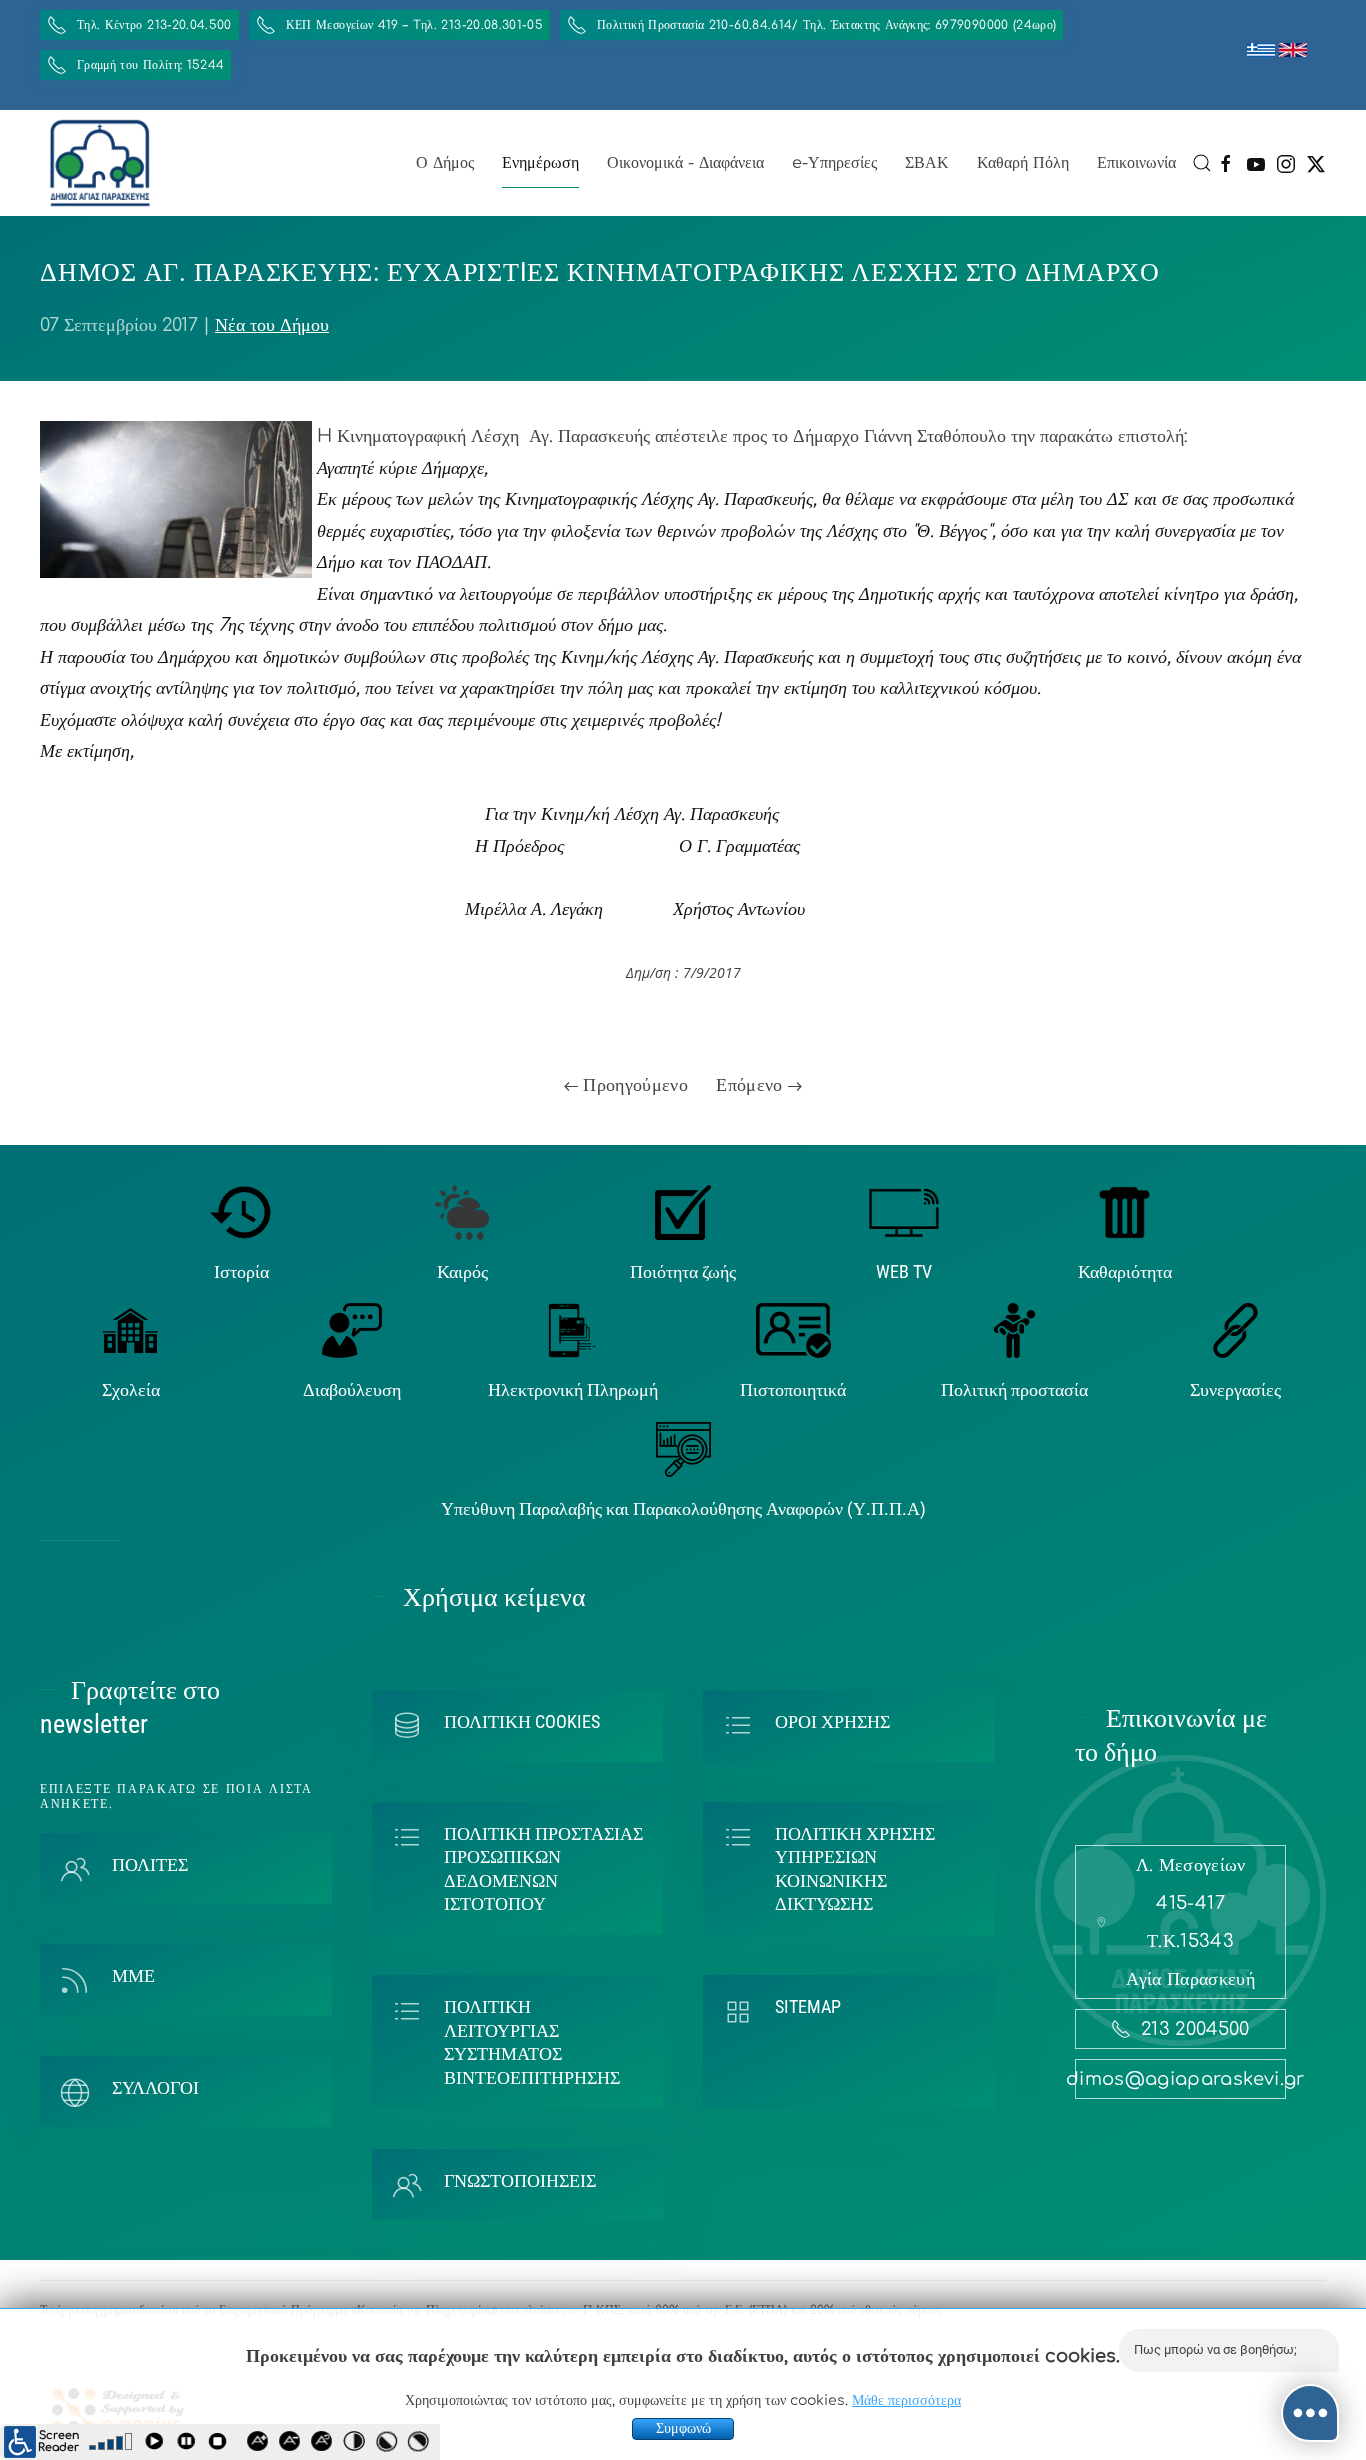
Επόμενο (752, 1085)
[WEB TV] (904, 1211)
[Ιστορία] (241, 1211)
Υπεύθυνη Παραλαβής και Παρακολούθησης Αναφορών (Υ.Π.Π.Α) (683, 1508)
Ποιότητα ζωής (683, 1271)
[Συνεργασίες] (1235, 1330)
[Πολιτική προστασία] (1014, 1330)
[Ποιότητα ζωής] (683, 1211)
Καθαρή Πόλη (1023, 163)
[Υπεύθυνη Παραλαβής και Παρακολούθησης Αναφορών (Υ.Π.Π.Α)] (683, 1448)
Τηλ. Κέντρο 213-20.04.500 (154, 25)
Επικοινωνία (1136, 163)
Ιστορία (241, 1271)
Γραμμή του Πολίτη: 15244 (150, 65)
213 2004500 (1195, 2029)
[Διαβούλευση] (352, 1330)
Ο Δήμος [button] (445, 163)
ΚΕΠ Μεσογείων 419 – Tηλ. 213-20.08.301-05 (414, 25)
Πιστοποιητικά (793, 1389)
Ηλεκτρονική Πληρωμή (573, 1389)
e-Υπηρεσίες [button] (834, 163)
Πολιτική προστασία (1014, 1389)
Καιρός (462, 1271)
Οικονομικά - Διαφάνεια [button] (685, 163)
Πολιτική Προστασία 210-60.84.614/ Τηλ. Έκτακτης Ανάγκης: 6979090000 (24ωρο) (826, 25)
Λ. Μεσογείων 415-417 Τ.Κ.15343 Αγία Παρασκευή (1190, 1922)
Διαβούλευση (352, 1389)
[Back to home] (100, 163)
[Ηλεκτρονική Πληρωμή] (572, 1330)
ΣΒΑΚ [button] (927, 163)
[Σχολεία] (130, 1330)
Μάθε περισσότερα (906, 2400)
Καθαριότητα (1125, 1271)
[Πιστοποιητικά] (793, 1330)
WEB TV (904, 1271)
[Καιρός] (462, 1211)
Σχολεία (131, 1389)
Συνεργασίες (1235, 1389)
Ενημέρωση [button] (540, 163)
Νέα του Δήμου (272, 325)
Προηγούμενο (633, 1085)
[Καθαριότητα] (1124, 1211)
